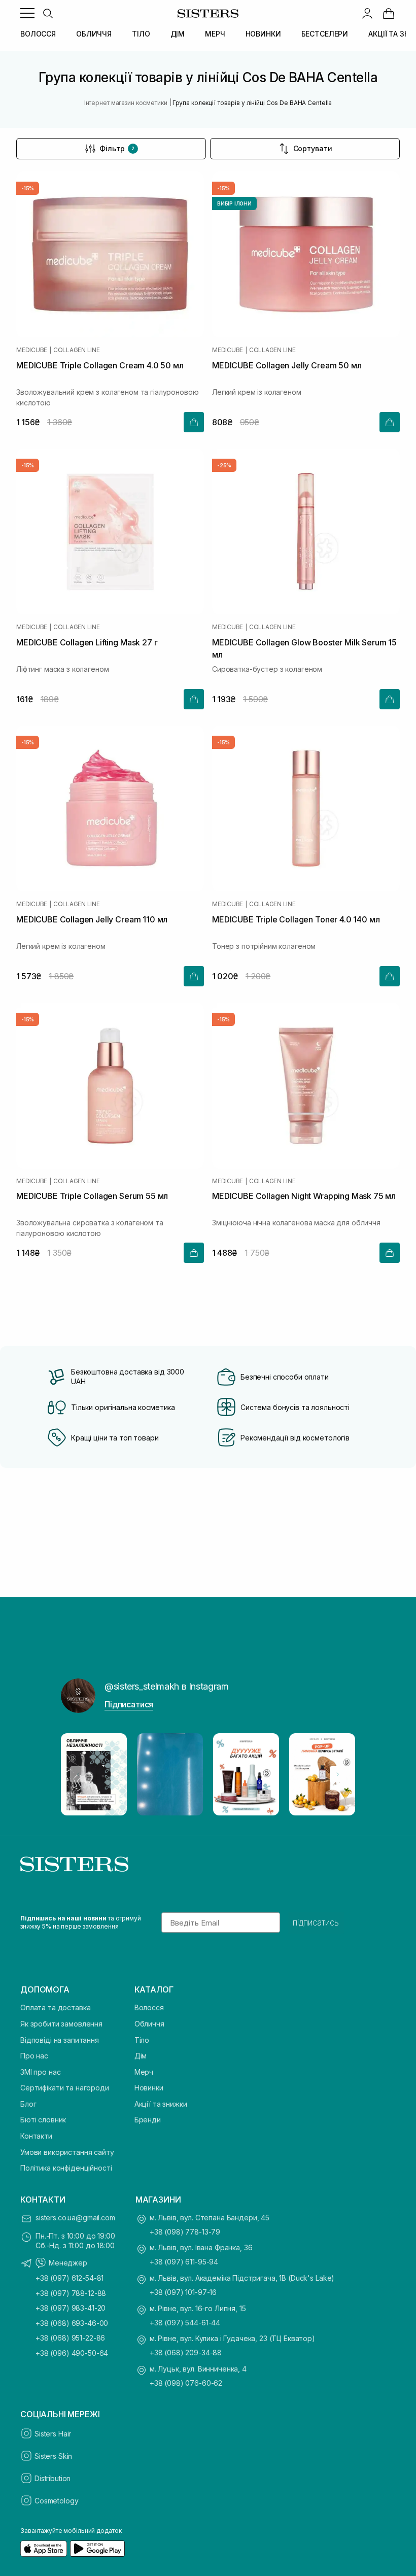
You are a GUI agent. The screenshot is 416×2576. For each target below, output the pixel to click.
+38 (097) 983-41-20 (71, 2308)
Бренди (148, 2120)
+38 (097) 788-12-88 (71, 2293)
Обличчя (149, 2024)
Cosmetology (56, 2501)
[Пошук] (48, 13)
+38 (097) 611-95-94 (184, 2262)
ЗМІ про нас (40, 2072)
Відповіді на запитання (60, 2040)
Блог (28, 2104)
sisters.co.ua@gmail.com (75, 2218)
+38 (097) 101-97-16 (183, 2292)
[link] (389, 13)
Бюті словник (43, 2120)
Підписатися (129, 1704)
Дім (141, 2056)
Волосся (149, 2007)
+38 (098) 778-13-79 (185, 2232)
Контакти (36, 2136)
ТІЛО (141, 34)
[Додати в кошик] (194, 422)
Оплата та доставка (55, 2007)
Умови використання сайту (67, 2152)
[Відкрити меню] (27, 13)
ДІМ (178, 34)
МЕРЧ (215, 34)
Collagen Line (77, 350)
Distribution (53, 2478)
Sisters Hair (53, 2434)
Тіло (142, 2040)
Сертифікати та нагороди (65, 2088)
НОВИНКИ (263, 34)
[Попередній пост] (78, 1774)
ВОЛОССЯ (38, 34)
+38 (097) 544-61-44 (185, 2323)
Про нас (34, 2056)
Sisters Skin (53, 2456)
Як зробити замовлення (61, 2024)
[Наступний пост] (338, 1774)
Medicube (32, 350)
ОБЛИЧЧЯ (94, 34)
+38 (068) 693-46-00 (72, 2323)
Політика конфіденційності (66, 2168)
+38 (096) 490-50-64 (72, 2353)
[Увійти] (367, 13)
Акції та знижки (161, 2104)
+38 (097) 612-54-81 (70, 2278)
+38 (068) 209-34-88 (186, 2352)
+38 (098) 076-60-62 (186, 2383)
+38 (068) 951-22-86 (70, 2338)
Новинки (149, 2088)
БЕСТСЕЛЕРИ (325, 34)
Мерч (144, 2072)
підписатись (316, 1922)
